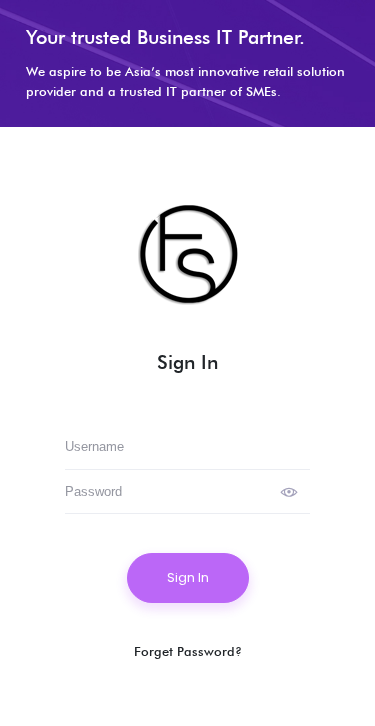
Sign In (188, 577)
